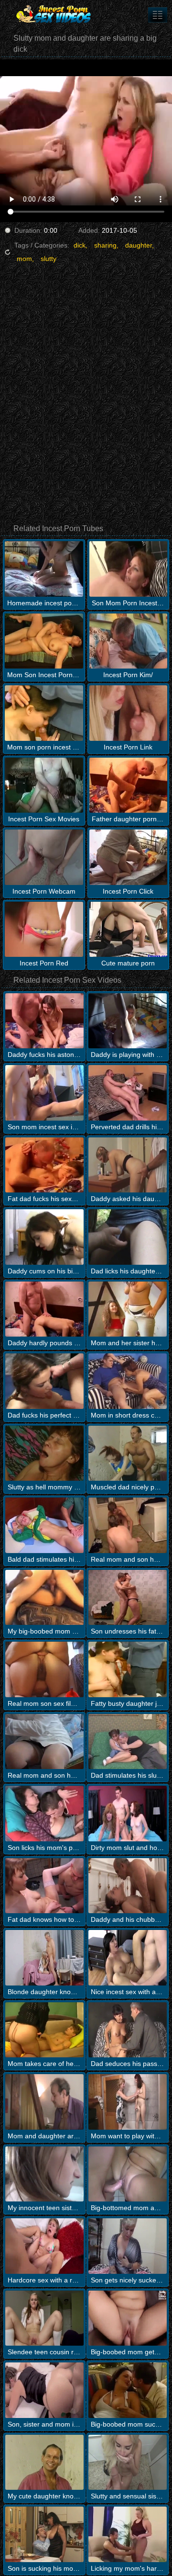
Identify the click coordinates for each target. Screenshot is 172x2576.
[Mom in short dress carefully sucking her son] (128, 1381)
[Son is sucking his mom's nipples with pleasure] (44, 2534)
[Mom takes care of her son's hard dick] (44, 2030)
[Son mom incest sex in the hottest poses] (44, 1093)
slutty (48, 259)
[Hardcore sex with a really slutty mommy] (44, 2246)
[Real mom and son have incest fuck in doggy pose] (128, 1525)
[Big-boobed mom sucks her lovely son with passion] (128, 2390)
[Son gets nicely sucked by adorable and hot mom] (128, 2246)
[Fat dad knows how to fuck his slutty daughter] (44, 1886)
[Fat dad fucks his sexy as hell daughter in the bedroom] (44, 1165)
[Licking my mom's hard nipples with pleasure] (128, 2534)
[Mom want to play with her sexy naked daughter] (128, 2102)
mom (24, 259)
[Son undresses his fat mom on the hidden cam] (128, 1598)
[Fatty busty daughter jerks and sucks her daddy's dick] (128, 1669)
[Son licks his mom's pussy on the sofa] (44, 1814)
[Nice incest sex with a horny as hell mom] (128, 1958)
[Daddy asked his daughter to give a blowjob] (128, 1165)
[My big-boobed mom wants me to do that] (44, 1598)
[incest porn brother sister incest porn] (158, 15)
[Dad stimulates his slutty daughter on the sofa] (128, 1742)
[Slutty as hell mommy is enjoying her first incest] (44, 1453)
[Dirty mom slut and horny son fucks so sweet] (128, 1814)
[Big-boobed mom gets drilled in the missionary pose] (128, 2318)
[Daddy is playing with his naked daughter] (128, 1021)
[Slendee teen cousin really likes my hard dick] (44, 2318)
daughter (139, 245)
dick (80, 245)
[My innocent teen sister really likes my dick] (44, 2174)
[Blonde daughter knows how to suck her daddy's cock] (44, 1958)
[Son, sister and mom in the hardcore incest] (44, 2390)
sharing (105, 245)
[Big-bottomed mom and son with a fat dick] (128, 2174)
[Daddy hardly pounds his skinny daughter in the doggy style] (44, 1309)
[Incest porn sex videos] (57, 14)
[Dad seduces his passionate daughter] (128, 2030)
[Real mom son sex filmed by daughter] (44, 1669)
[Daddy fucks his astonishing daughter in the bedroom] (44, 1021)
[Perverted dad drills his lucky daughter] (128, 1093)
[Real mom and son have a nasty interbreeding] (44, 1742)
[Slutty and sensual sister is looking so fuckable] (128, 2463)
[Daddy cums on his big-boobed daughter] (44, 1237)
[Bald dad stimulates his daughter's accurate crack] (44, 1525)
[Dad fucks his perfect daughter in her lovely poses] (44, 1381)
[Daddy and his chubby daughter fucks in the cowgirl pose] (128, 1886)
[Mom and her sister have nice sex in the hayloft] (128, 1309)
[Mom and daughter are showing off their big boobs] (44, 2102)
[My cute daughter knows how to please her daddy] (44, 2463)
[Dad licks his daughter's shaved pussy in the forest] (128, 1237)
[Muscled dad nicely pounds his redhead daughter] (128, 1453)
